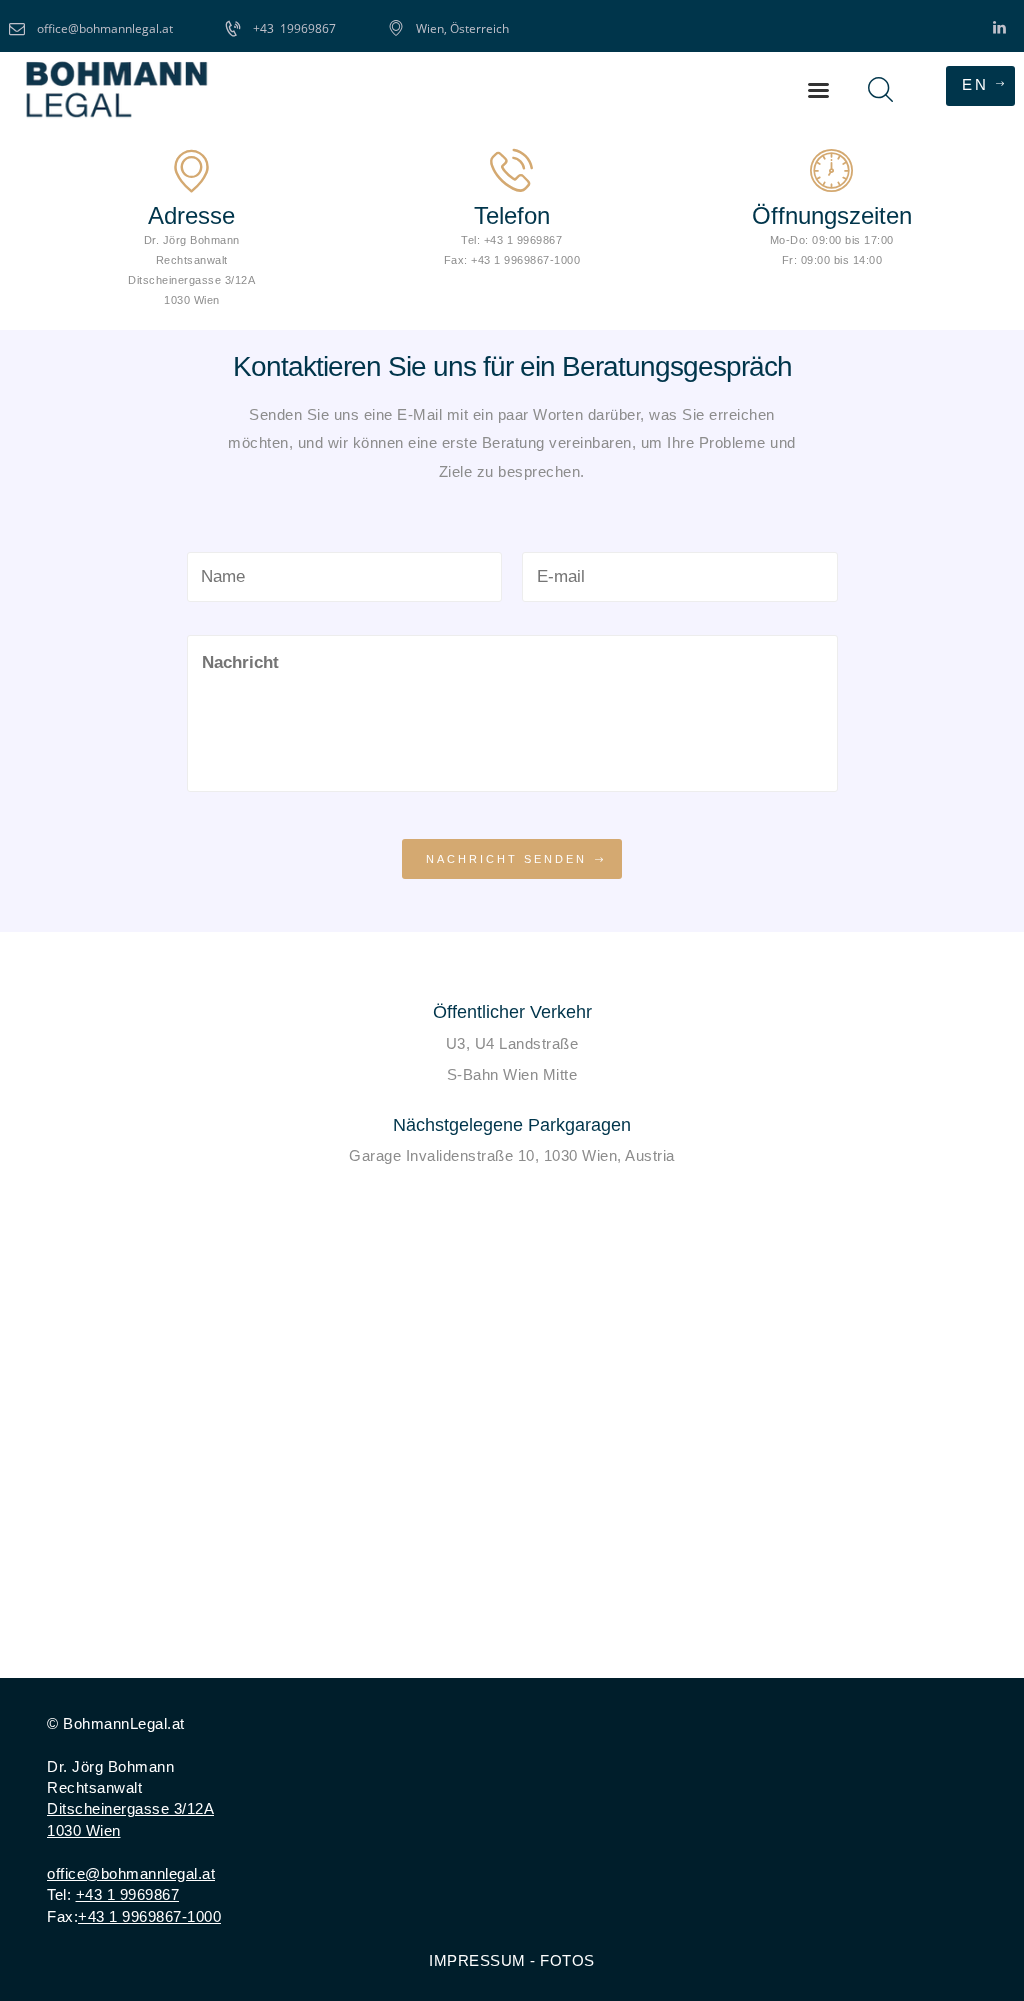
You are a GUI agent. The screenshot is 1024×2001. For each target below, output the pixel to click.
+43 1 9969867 (128, 1894)
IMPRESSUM (477, 1960)
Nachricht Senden (506, 859)
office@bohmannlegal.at (131, 1873)
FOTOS (567, 1960)
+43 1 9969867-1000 (149, 1916)
